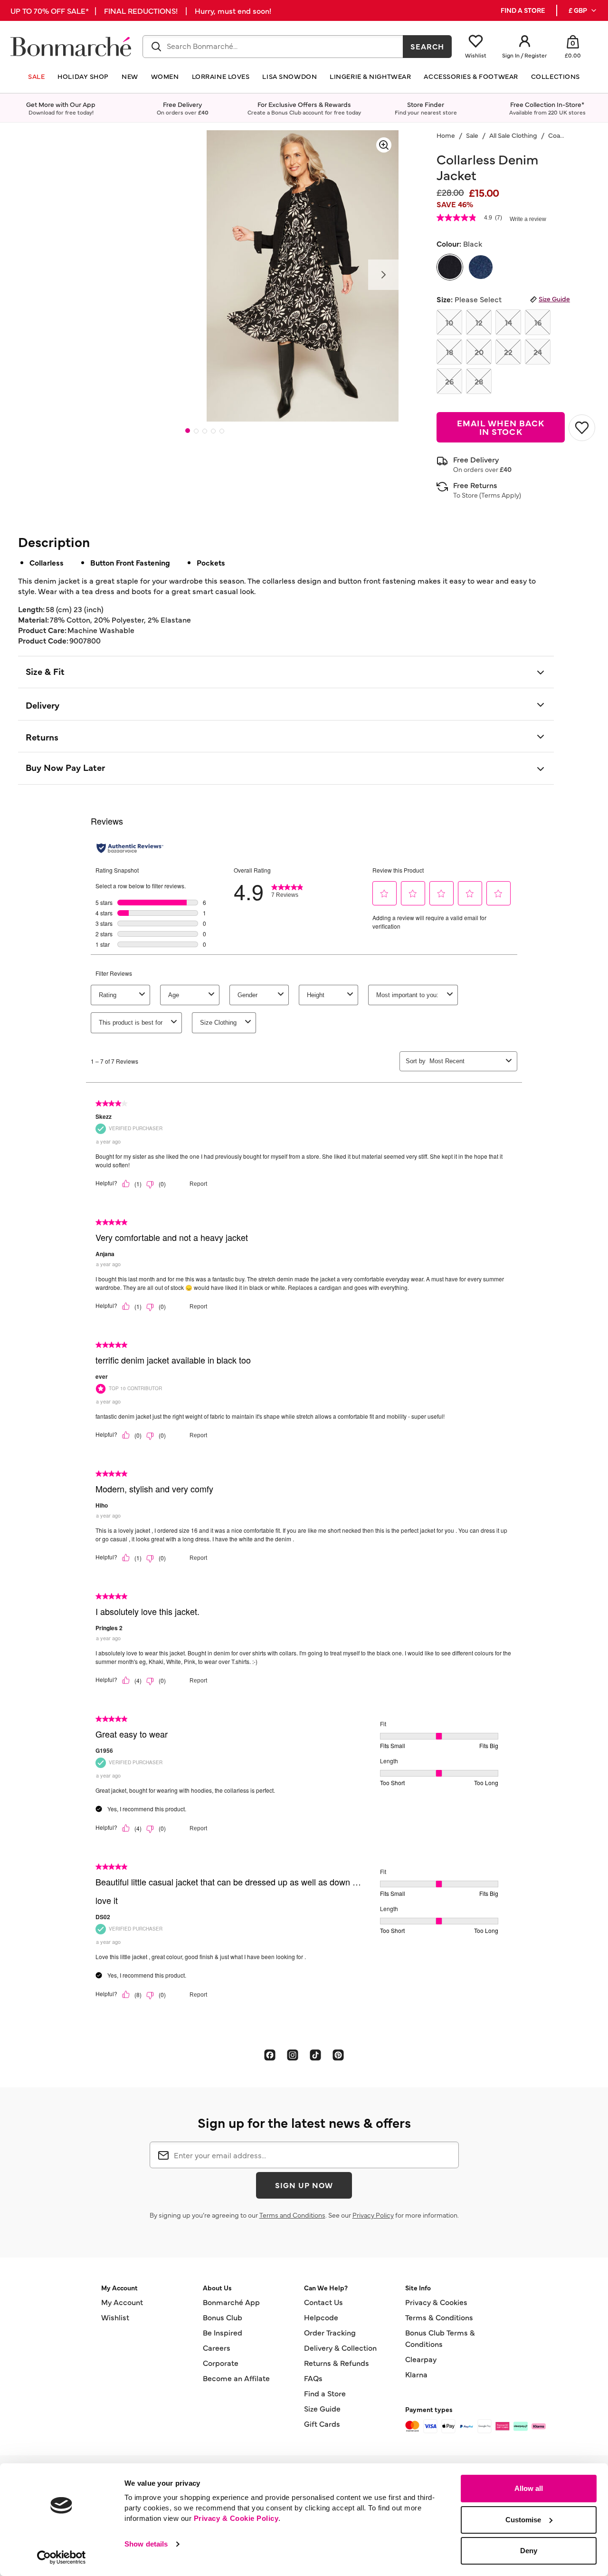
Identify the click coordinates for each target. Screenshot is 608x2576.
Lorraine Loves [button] (221, 76)
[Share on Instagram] (293, 2055)
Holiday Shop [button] (83, 76)
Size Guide (554, 298)
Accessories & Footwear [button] (471, 76)
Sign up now (304, 2185)
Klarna (416, 2374)
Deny (529, 2551)
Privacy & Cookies (436, 2302)
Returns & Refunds (337, 2363)
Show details (146, 2544)
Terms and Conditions (292, 2215)
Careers (217, 2347)
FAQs (313, 2378)
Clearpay (421, 2359)
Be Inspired (223, 2332)
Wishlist (115, 2317)
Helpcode (321, 2317)
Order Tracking (330, 2332)
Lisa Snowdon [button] (290, 76)
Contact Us (323, 2302)
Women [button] (165, 76)
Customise (523, 2520)
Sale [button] (36, 76)
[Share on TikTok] (315, 2055)
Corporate (221, 2363)
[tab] (188, 431)
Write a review (528, 219)
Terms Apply (500, 495)
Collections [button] (556, 76)
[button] (583, 10)
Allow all (529, 2488)
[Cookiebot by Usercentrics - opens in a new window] (62, 2557)
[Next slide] (383, 275)
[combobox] (273, 47)
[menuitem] (583, 10)
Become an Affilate (236, 2378)
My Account (122, 2302)
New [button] (130, 76)
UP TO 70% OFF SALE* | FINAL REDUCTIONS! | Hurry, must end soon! (141, 10)
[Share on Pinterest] (338, 2055)
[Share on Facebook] (270, 2055)
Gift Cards (322, 2423)
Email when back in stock (501, 427)
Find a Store (325, 2393)
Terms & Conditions (439, 2317)
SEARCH (427, 46)
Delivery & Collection (340, 2347)
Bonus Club (223, 2317)
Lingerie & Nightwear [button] (370, 76)
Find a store (523, 10)
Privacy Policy (373, 2215)
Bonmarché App (231, 2302)
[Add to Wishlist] (582, 428)
